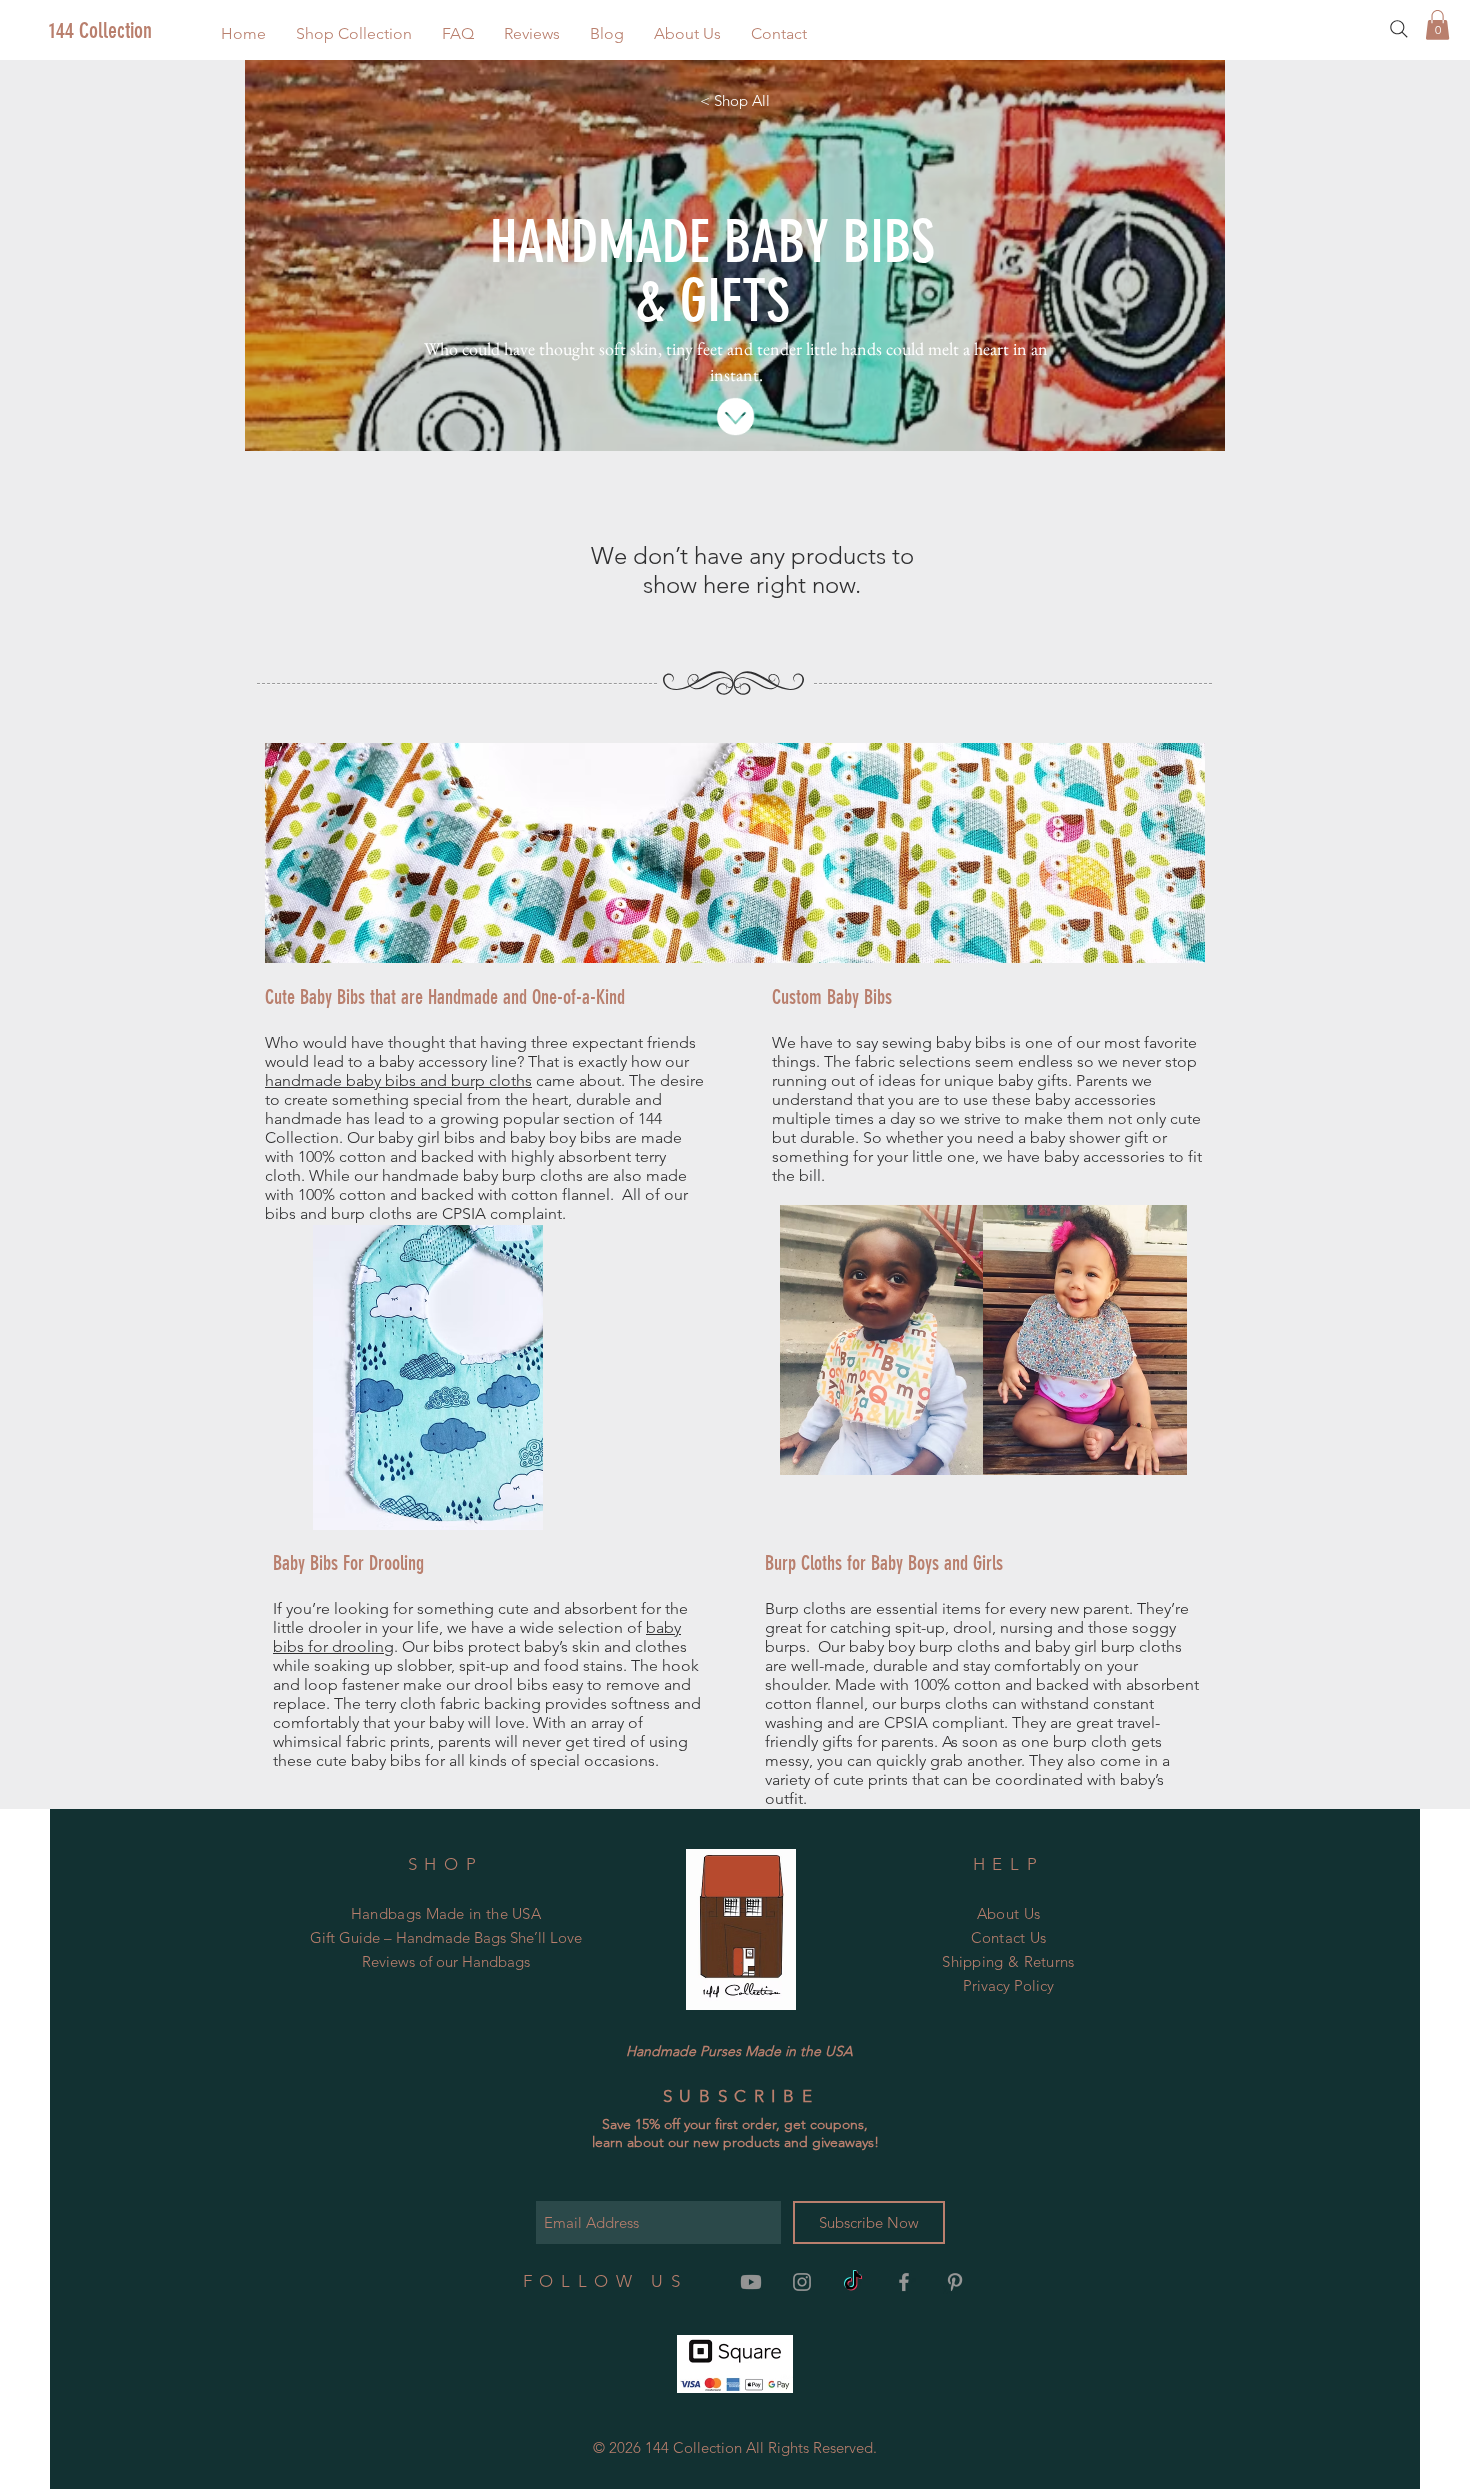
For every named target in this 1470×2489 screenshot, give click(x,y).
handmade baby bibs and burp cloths (398, 1080)
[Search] (1399, 29)
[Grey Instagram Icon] (802, 2282)
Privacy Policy (1008, 1985)
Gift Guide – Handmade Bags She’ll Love (446, 1937)
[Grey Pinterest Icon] (955, 2282)
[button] (354, 33)
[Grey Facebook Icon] (904, 2282)
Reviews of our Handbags (446, 1961)
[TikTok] (853, 2282)
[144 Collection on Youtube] (751, 2282)
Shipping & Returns (1008, 1961)
